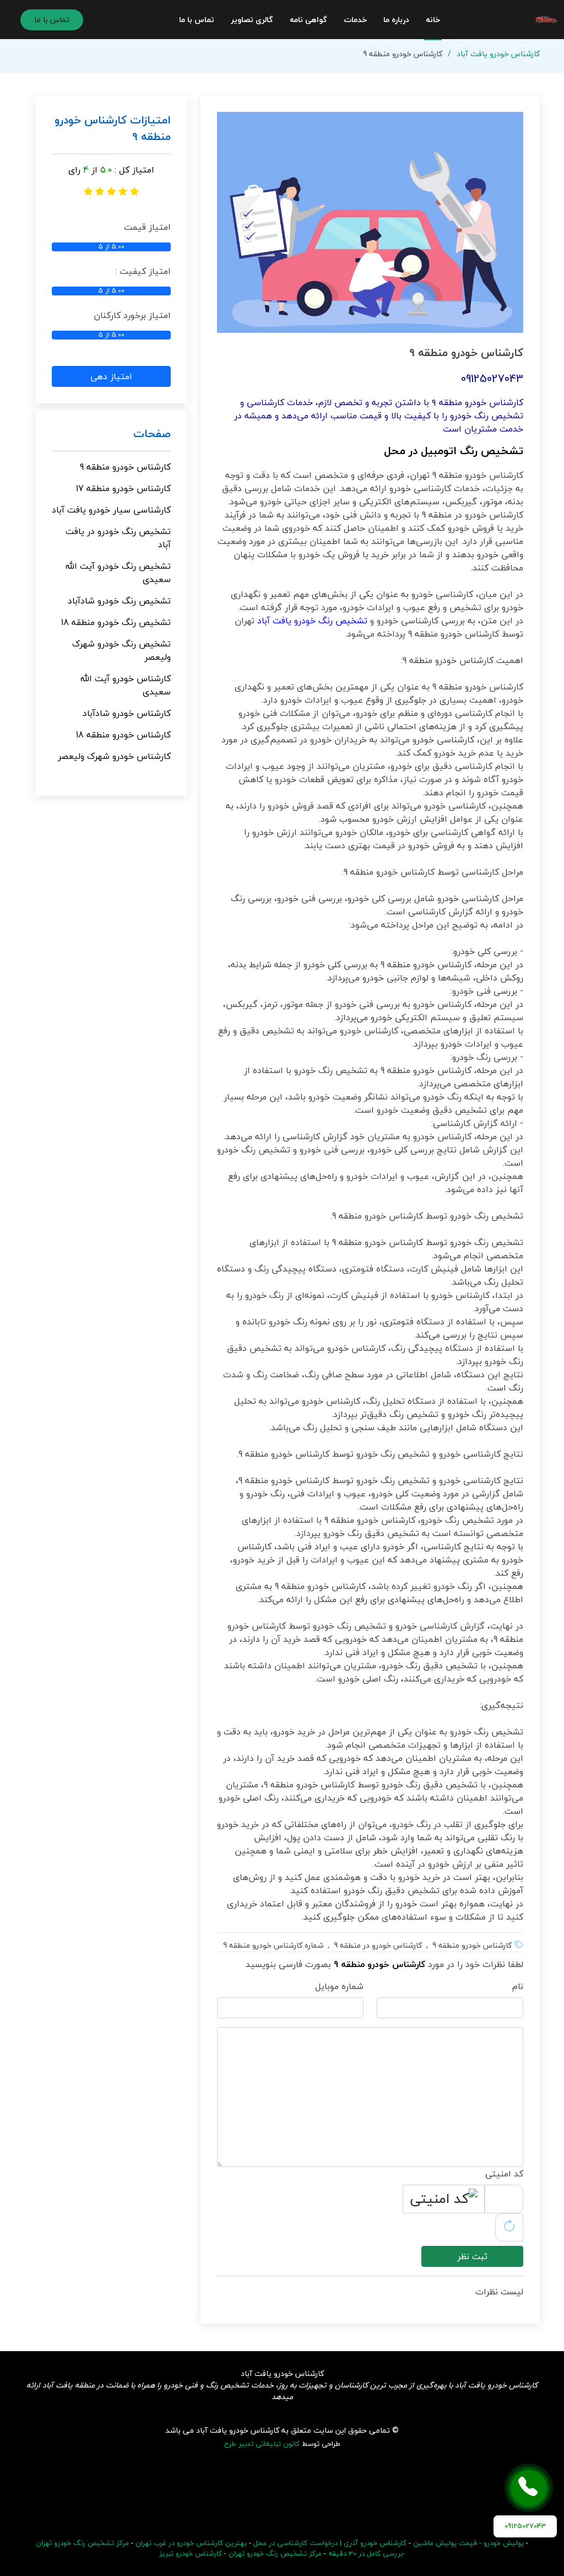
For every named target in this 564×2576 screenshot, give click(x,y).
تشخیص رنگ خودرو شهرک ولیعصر (121, 650)
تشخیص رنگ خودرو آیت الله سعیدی (118, 573)
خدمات (355, 20)
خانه (433, 20)
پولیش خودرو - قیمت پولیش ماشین (468, 2543)
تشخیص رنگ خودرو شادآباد (119, 601)
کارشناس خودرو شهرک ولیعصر (114, 756)
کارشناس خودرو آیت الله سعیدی (126, 685)
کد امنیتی (504, 2174)
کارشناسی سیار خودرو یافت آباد (111, 510)
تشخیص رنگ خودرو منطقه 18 (116, 622)
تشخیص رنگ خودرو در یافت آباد (118, 538)
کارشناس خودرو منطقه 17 (123, 488)
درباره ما (396, 20)
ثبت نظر (472, 2256)
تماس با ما (197, 20)
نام (518, 1986)
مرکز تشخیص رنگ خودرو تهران (275, 2553)
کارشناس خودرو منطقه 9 (125, 467)
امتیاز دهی (111, 376)
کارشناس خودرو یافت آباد (498, 54)
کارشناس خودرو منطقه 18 (123, 735)
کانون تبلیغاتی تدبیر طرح (262, 2444)
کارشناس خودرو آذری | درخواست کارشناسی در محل (330, 2543)
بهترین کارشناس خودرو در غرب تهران (191, 2543)
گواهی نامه (308, 20)
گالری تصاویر (252, 20)
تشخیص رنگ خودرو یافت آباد (312, 621)
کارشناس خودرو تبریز (191, 2553)
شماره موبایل (339, 1986)
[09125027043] (529, 2488)
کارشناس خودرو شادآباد (127, 713)
